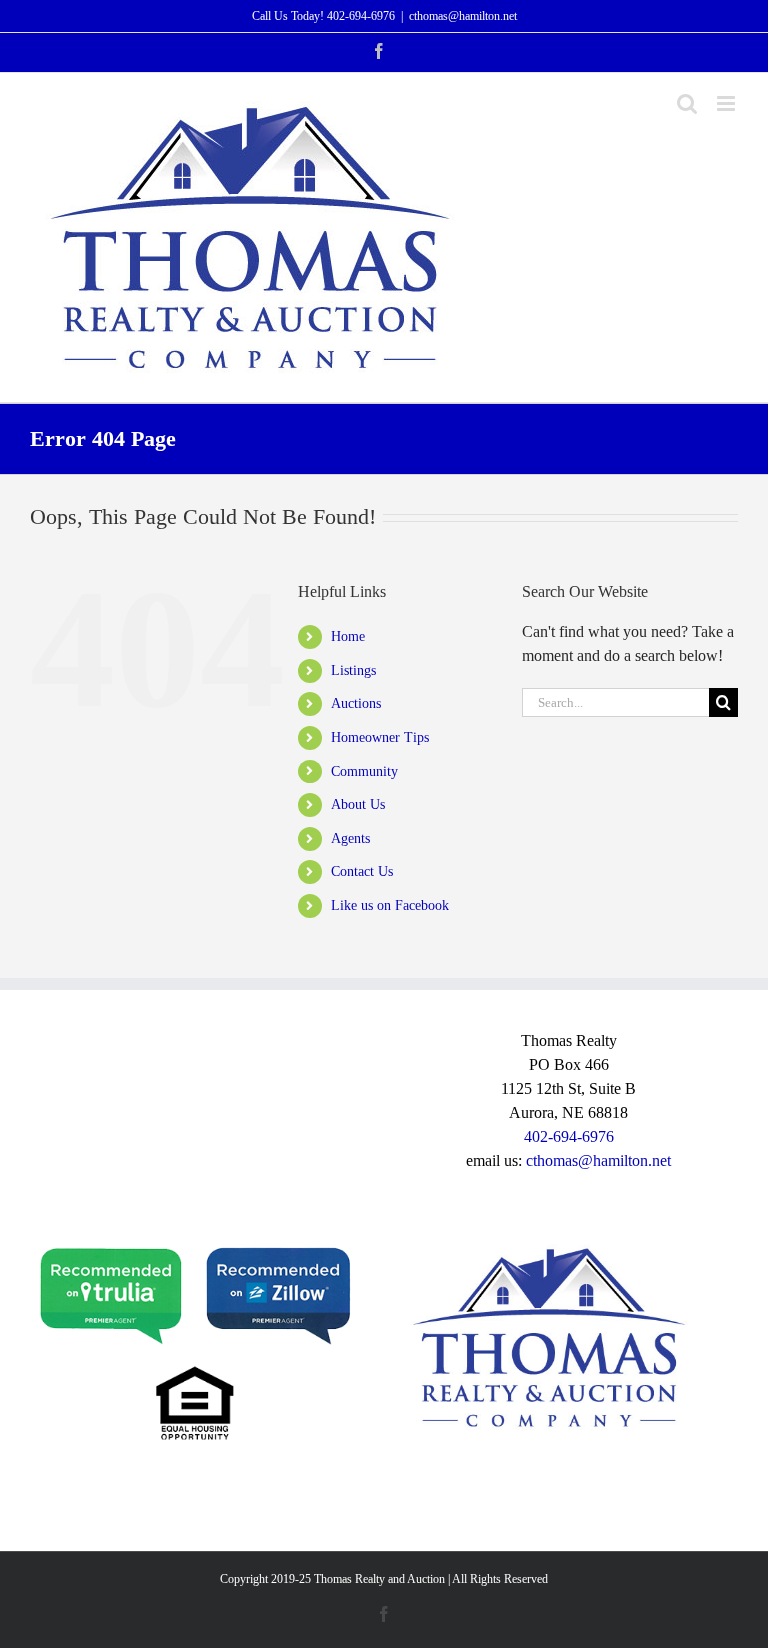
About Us (358, 804)
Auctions (356, 703)
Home (348, 636)
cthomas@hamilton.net (463, 16)
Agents (350, 838)
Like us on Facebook (390, 905)
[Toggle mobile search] (687, 103)
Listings (353, 670)
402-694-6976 (361, 16)
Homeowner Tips (380, 737)
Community (364, 771)
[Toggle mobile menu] (727, 103)
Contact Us (362, 871)
